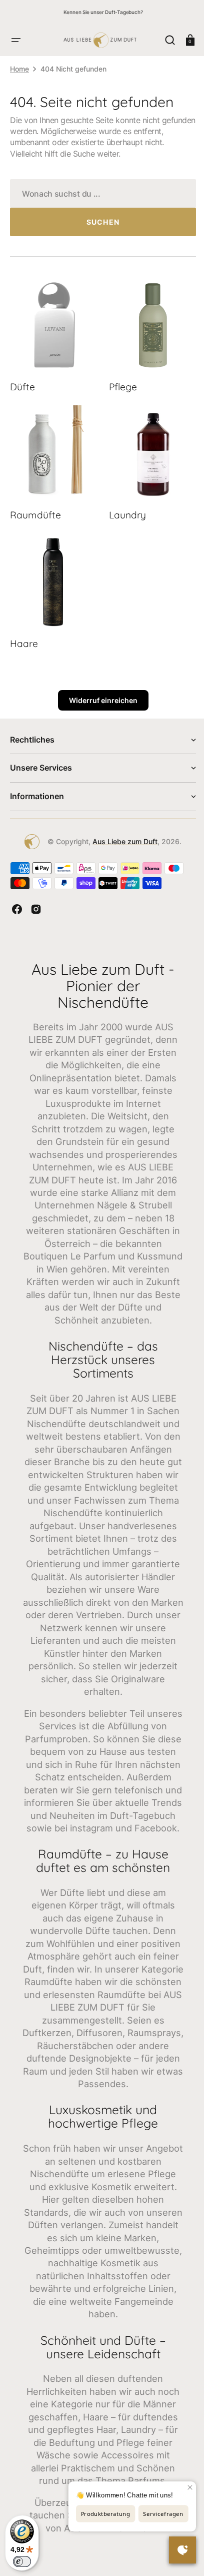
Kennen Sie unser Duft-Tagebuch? (103, 12)
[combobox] (99, 193)
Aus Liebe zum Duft (121, 829)
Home (19, 69)
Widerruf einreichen (99, 688)
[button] (16, 40)
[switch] (22, 2561)
